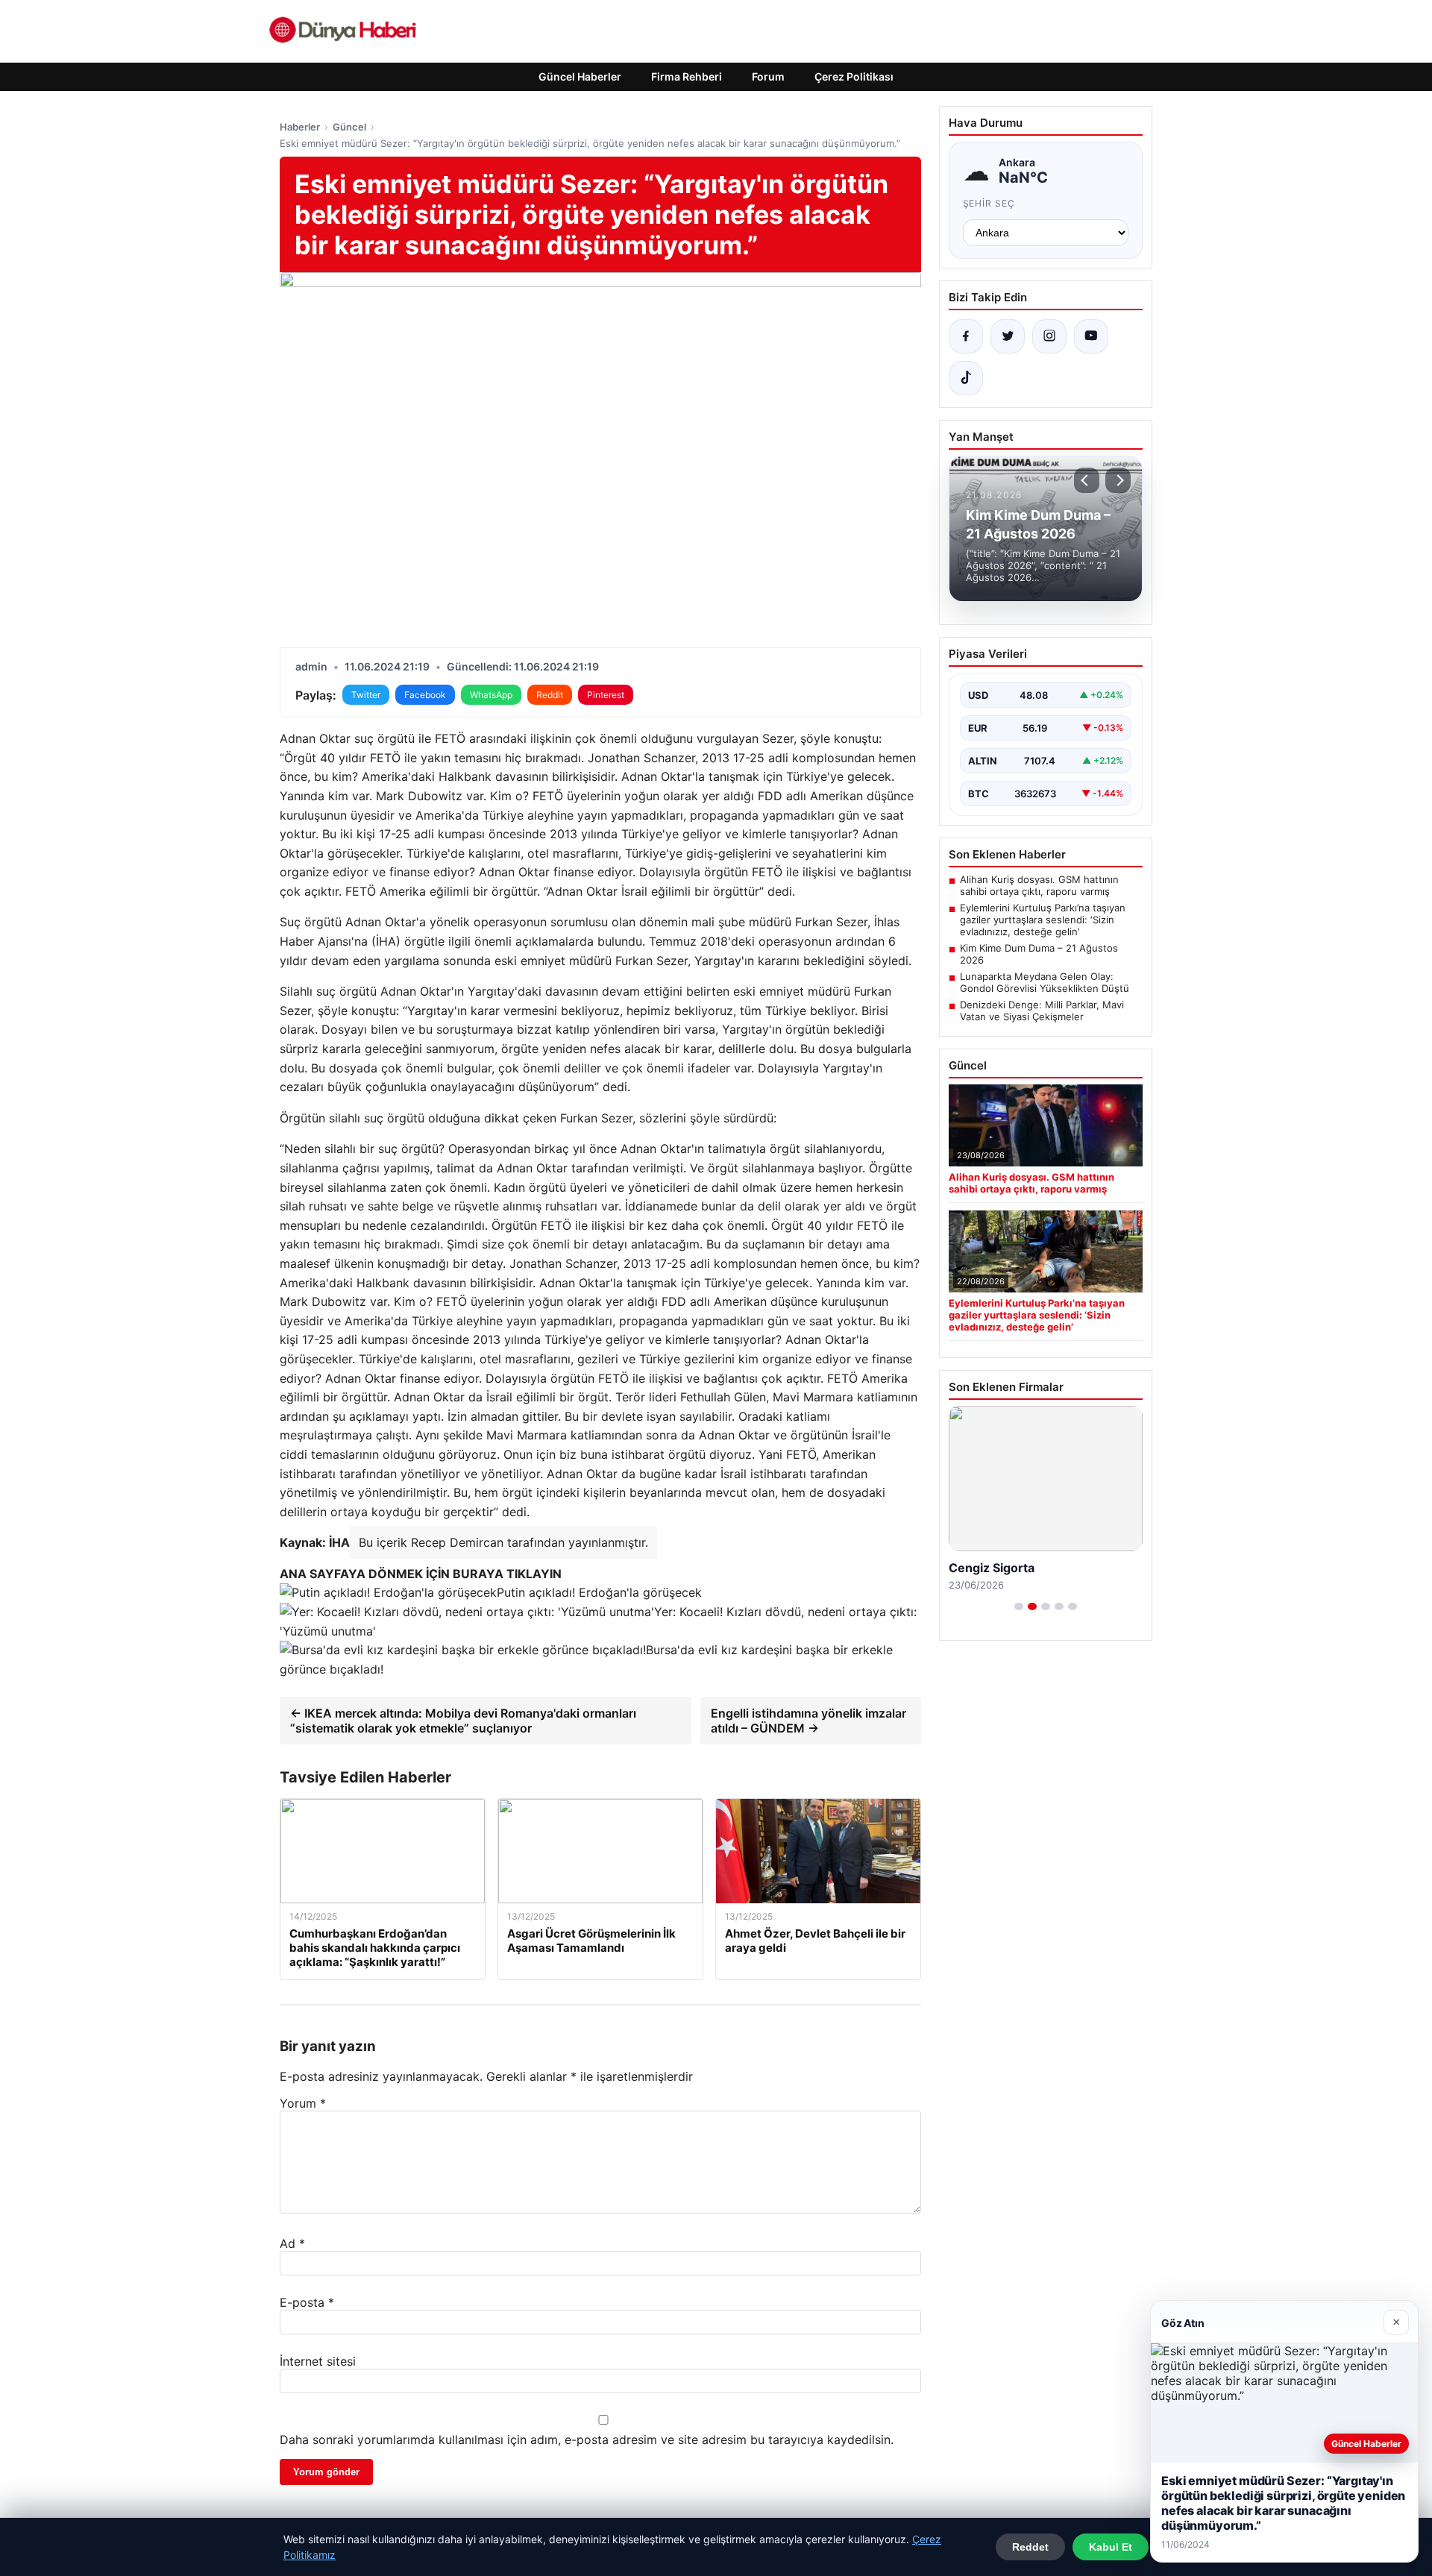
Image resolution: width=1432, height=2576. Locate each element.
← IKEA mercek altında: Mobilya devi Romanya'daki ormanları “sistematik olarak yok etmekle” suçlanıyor (463, 1721)
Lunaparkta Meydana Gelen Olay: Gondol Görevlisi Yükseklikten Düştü (1045, 982)
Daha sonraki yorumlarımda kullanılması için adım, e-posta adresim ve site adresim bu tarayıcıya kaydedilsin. (587, 2440)
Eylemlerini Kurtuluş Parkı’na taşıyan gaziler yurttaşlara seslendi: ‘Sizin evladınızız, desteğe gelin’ (1043, 920)
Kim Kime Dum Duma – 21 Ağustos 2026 (1039, 954)
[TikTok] (966, 378)
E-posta (307, 2302)
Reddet (1030, 2547)
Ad (292, 2243)
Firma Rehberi (687, 76)
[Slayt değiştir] (1019, 1606)
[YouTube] (1091, 336)
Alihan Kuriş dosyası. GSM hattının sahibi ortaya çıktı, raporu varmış (1039, 885)
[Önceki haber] (1087, 480)
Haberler (300, 127)
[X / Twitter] (1008, 336)
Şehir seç (989, 203)
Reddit (550, 695)
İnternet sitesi (318, 2361)
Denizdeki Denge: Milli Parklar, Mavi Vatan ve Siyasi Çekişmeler (1042, 1011)
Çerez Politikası (854, 76)
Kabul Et (1111, 2547)
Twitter (366, 695)
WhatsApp (491, 695)
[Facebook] (966, 336)
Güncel (349, 127)
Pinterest (606, 695)
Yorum (303, 2103)
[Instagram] (1049, 336)
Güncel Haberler (580, 76)
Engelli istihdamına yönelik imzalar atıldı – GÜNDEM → (808, 1721)
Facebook (425, 695)
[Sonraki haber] (1118, 480)
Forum (768, 76)
